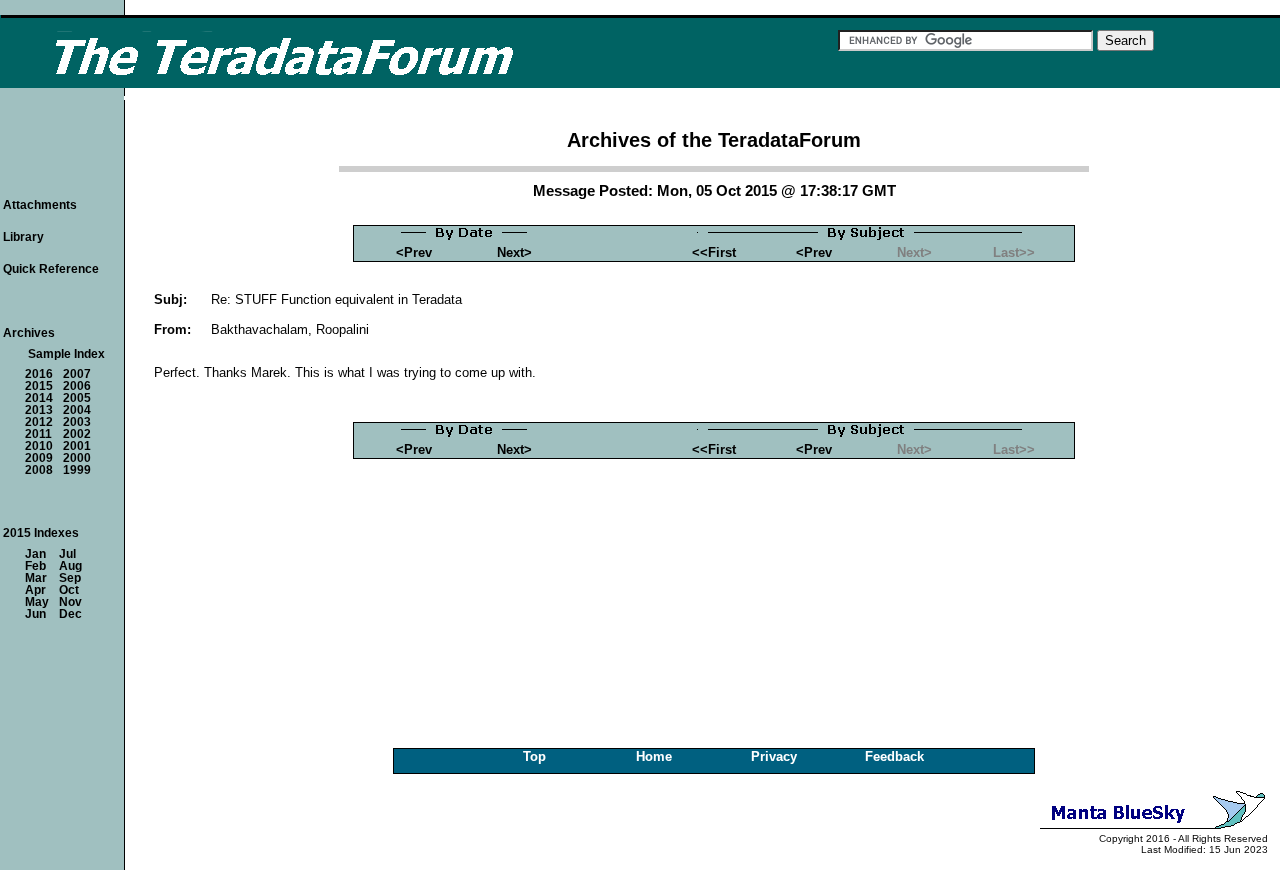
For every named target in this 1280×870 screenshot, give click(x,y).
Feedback (894, 756)
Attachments (40, 205)
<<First (714, 252)
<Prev (414, 252)
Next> (514, 252)
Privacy (774, 756)
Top (534, 756)
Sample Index (66, 354)
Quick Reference (51, 269)
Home (654, 756)
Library (23, 237)
